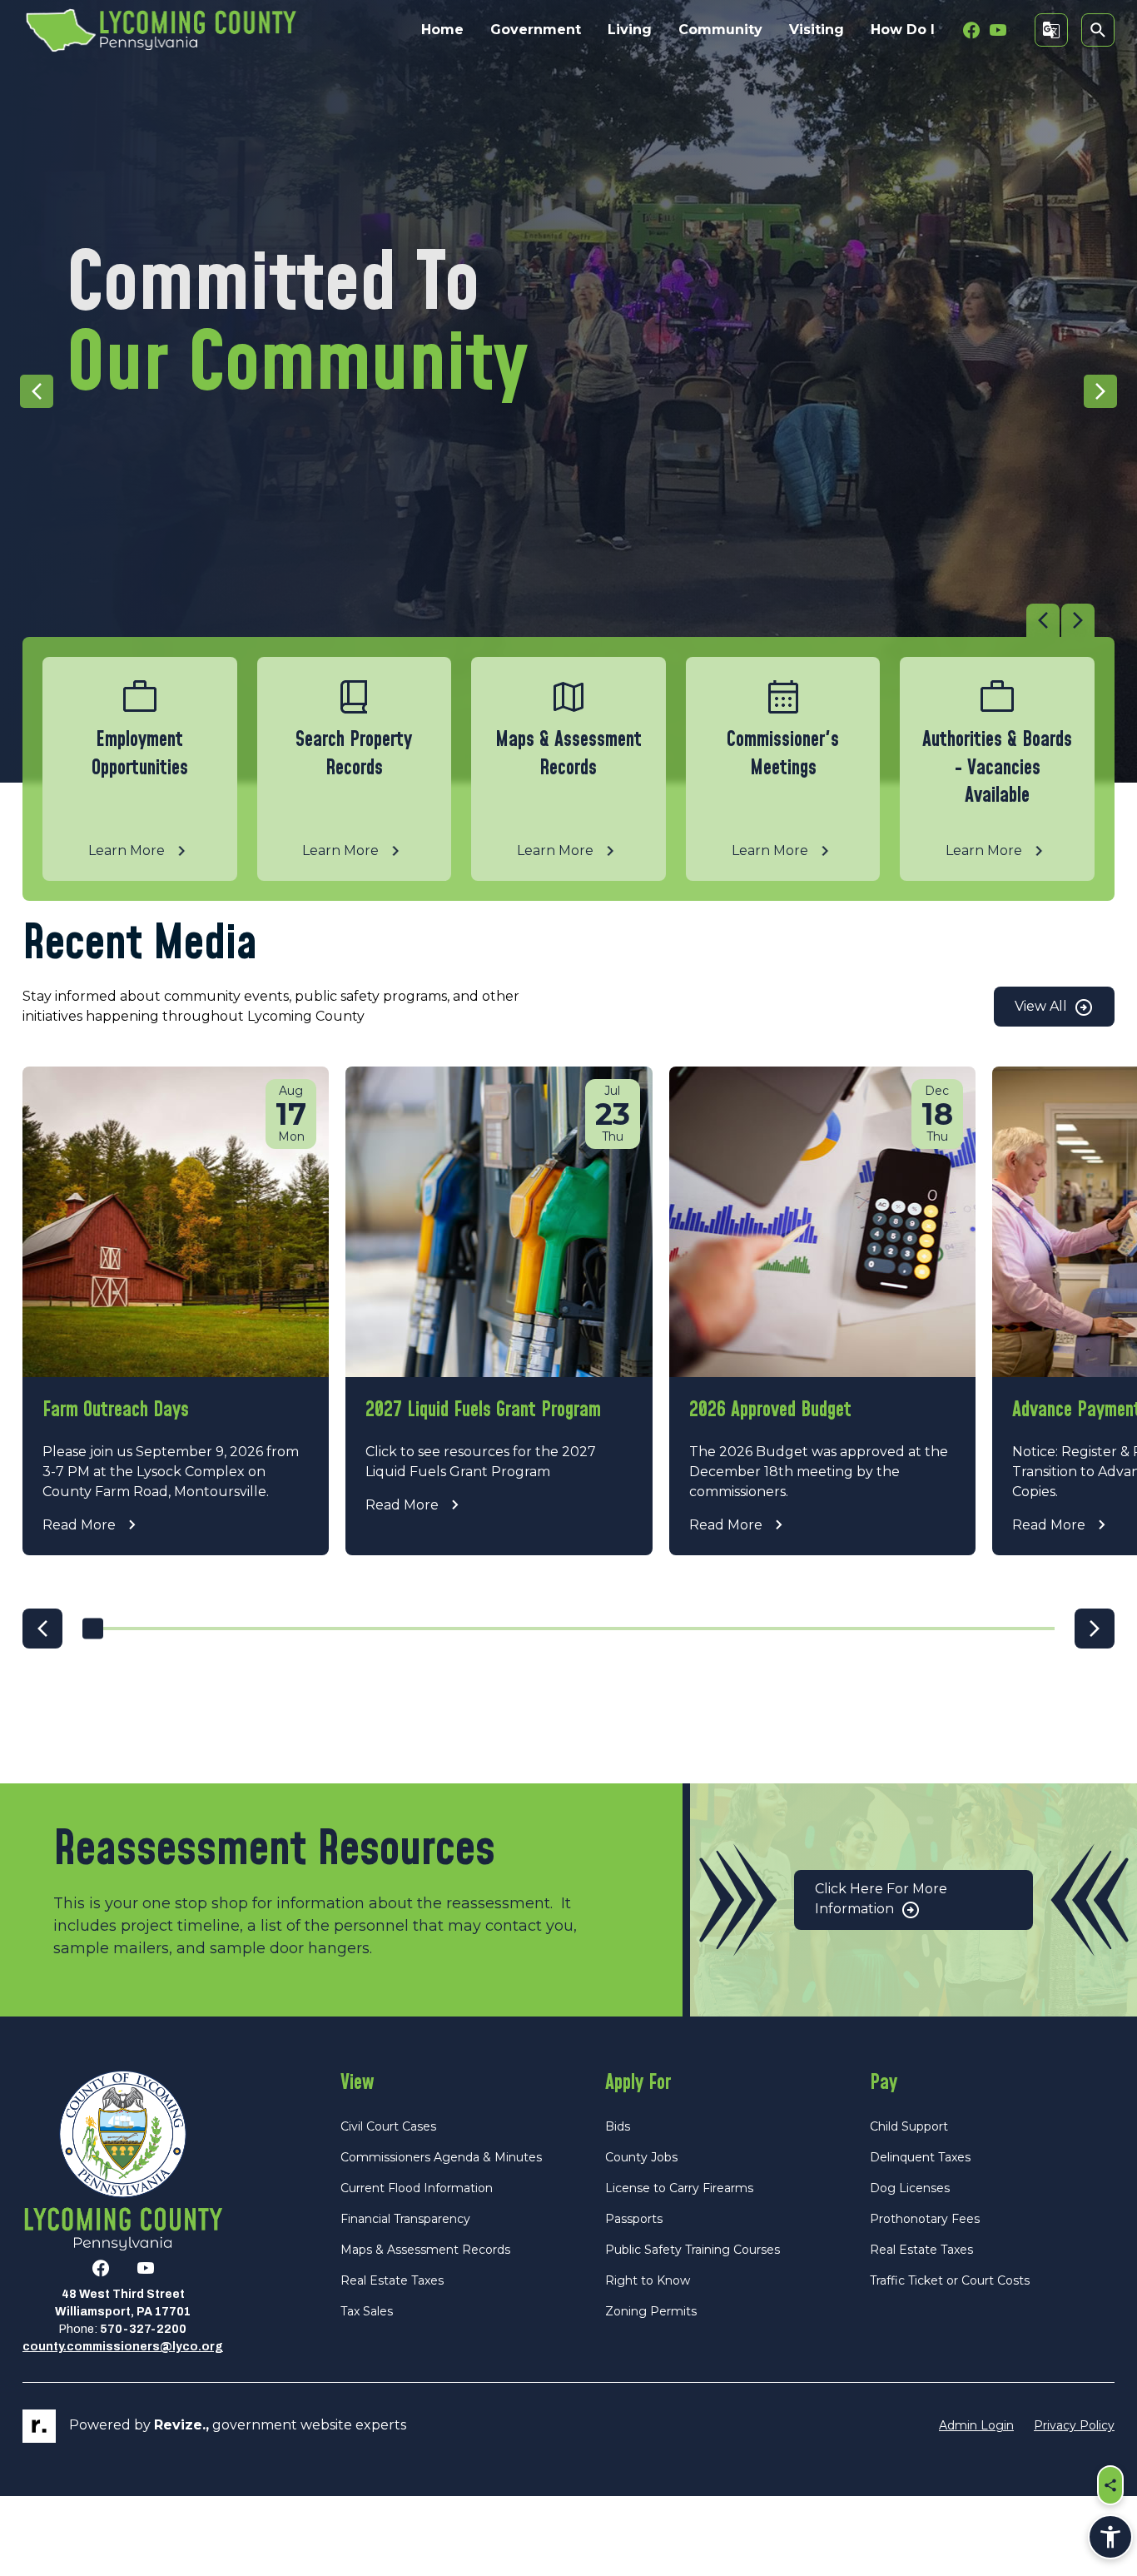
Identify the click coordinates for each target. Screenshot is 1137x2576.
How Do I (903, 30)
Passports (634, 2219)
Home (442, 30)
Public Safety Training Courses (693, 2250)
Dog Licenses (910, 2188)
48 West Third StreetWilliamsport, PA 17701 (123, 2303)
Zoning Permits (651, 2311)
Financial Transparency (405, 2219)
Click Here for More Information (881, 1899)
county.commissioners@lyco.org (123, 2347)
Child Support (909, 2126)
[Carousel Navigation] (559, 620)
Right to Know (648, 2280)
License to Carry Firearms (679, 2188)
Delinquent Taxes (920, 2157)
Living (630, 30)
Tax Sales (367, 2311)
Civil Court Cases (388, 2126)
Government (536, 30)
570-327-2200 (143, 2329)
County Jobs (641, 2157)
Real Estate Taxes (392, 2280)
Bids (618, 2126)
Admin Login (976, 2425)
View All (1043, 1006)
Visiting (817, 30)
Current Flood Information (417, 2188)
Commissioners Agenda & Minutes (441, 2157)
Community (720, 30)
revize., (181, 2425)
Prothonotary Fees (925, 2219)
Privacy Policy (1074, 2425)
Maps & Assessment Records (425, 2250)
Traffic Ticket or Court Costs (950, 2280)
